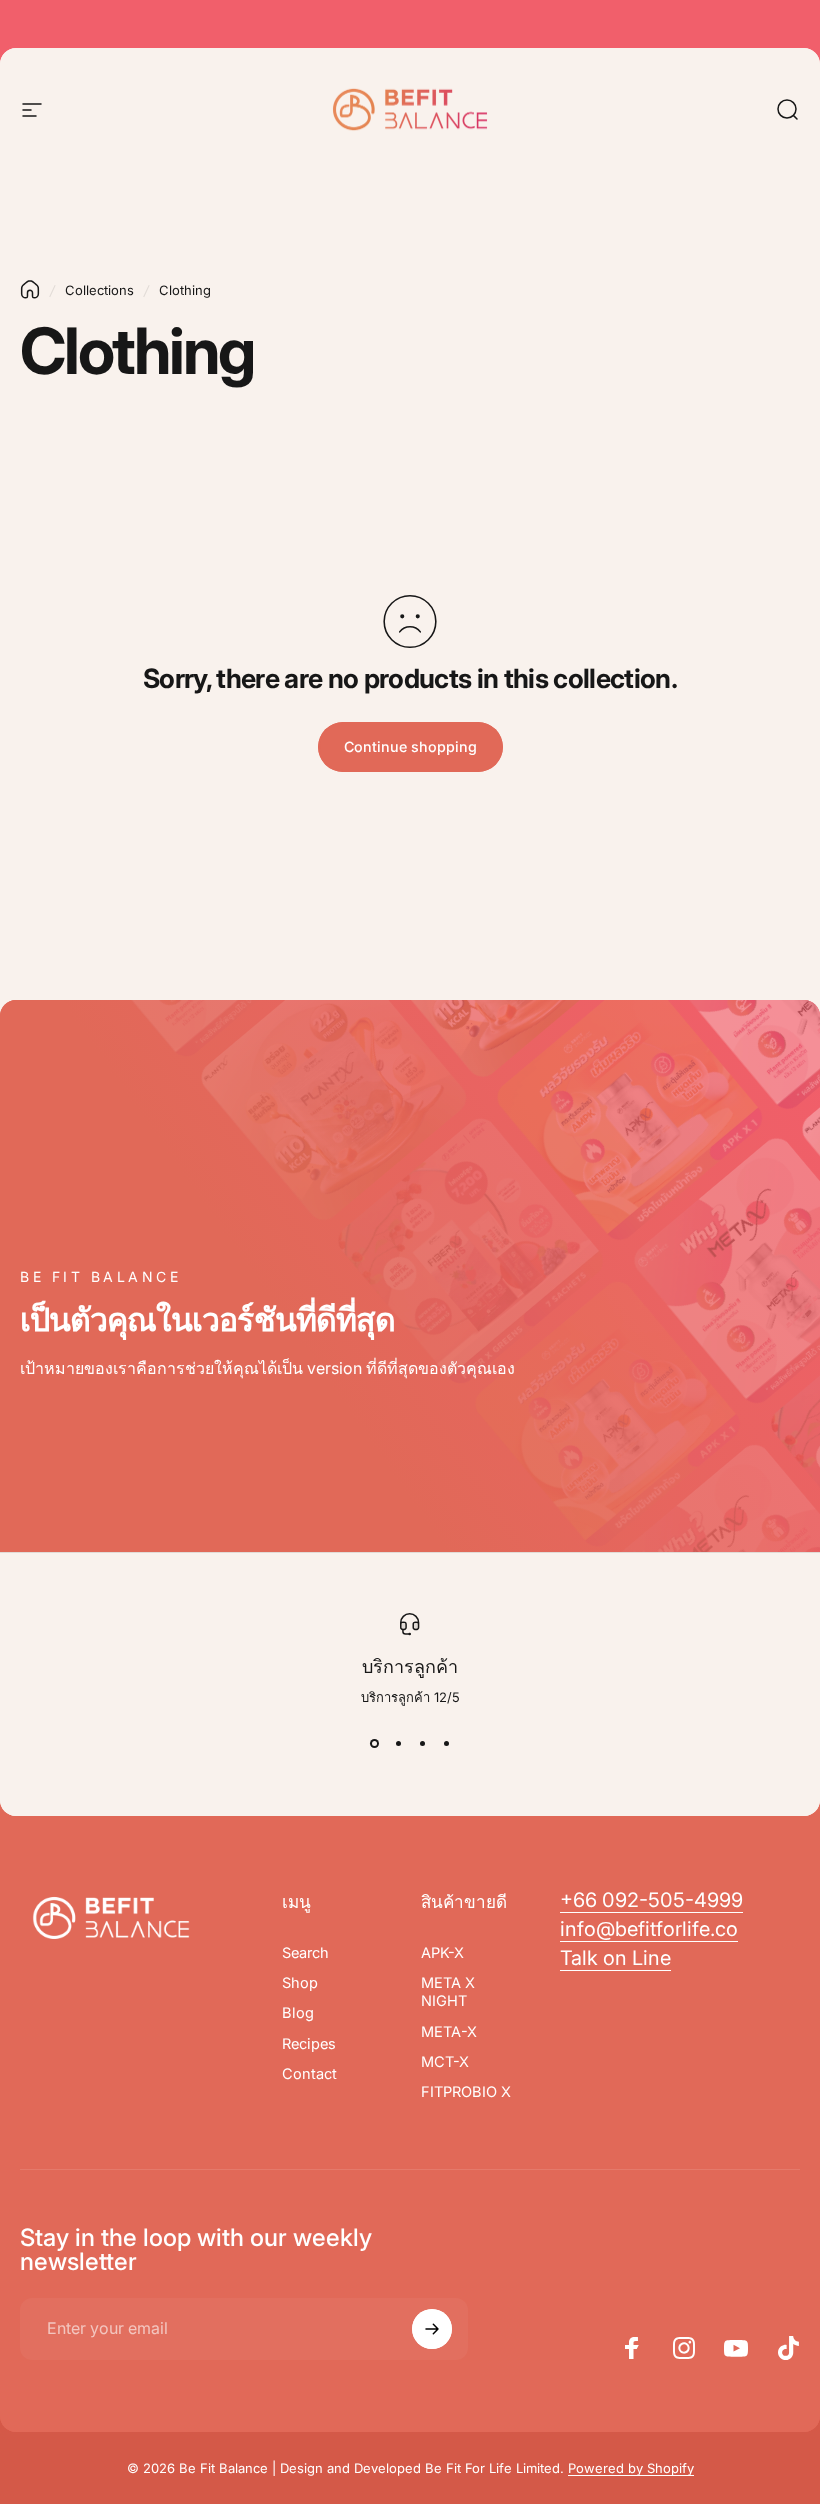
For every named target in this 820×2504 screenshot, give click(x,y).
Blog (298, 2013)
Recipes (309, 2044)
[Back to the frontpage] (30, 289)
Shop (300, 1983)
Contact (309, 2074)
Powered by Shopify (631, 2468)
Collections (99, 290)
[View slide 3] (422, 1744)
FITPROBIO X (466, 2092)
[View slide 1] (374, 1744)
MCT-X (445, 2062)
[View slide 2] (398, 1744)
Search (305, 1953)
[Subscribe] (432, 2329)
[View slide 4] (446, 1744)
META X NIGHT (448, 1992)
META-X (449, 2032)
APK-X (442, 1953)
